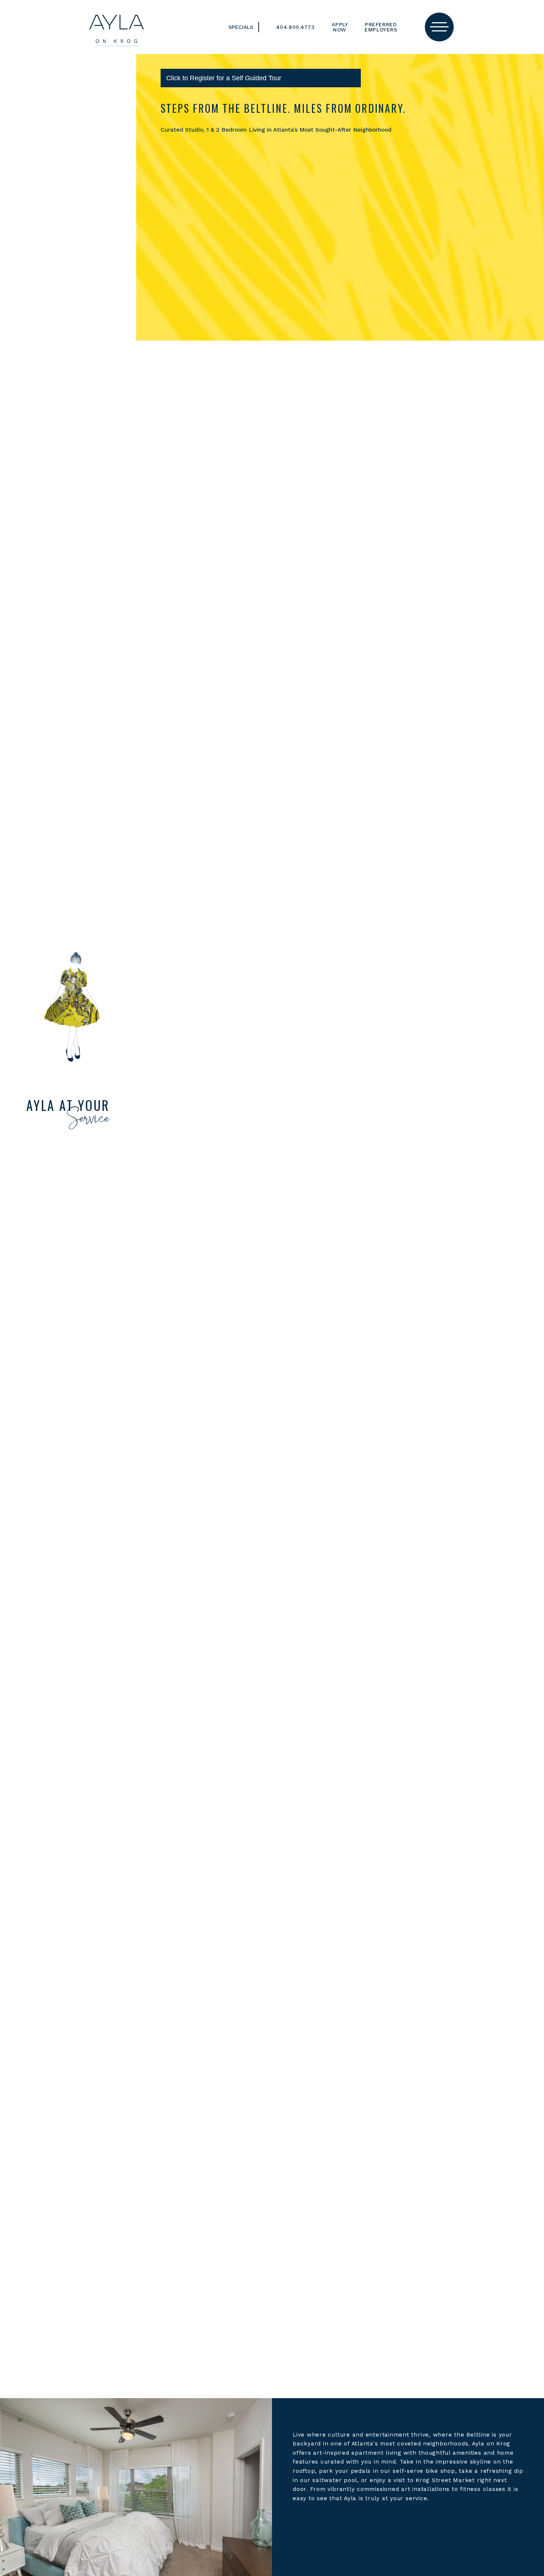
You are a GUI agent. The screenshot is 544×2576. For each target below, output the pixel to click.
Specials (241, 27)
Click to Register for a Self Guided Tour (224, 78)
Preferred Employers (381, 27)
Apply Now (340, 27)
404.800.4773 (295, 27)
